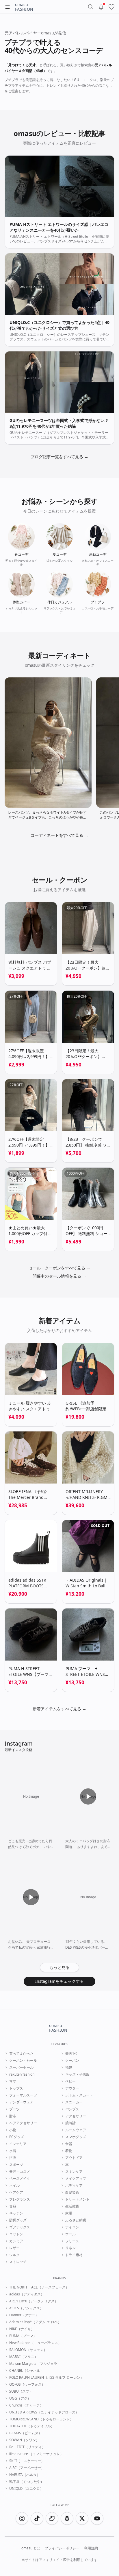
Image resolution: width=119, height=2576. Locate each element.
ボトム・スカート (79, 2095)
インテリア (18, 2144)
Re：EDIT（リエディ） (27, 2447)
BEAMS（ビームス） (26, 2433)
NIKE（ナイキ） (22, 2329)
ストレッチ (18, 2262)
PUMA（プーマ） (23, 2336)
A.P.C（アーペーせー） (27, 2468)
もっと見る (59, 1967)
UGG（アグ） (20, 2398)
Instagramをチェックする (59, 1981)
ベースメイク (20, 2179)
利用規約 (91, 2548)
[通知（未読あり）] (101, 7)
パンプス (72, 2109)
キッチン (16, 2213)
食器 (69, 2144)
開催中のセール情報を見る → (59, 1276)
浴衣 (13, 2158)
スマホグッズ (76, 2137)
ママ (13, 2081)
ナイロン (72, 2227)
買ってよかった (21, 2054)
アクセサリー (76, 2116)
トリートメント (77, 2199)
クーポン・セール (23, 2061)
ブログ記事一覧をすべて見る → (59, 457)
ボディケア (74, 2186)
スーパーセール (21, 2068)
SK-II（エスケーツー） (27, 2461)
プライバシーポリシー (62, 2548)
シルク (14, 2255)
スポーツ (16, 2165)
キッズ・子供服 (77, 2074)
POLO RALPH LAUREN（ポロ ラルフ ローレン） (47, 2378)
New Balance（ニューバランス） (35, 2343)
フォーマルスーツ (23, 2095)
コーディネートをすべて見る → (59, 835)
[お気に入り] (111, 7)
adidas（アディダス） (27, 2294)
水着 (13, 2151)
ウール (70, 2234)
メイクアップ (76, 2179)
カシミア (16, 2241)
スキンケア (74, 2172)
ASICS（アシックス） (26, 2308)
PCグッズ (17, 2137)
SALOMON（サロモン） (28, 2350)
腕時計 (70, 2123)
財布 (13, 2116)
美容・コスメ (20, 2172)
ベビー (70, 2081)
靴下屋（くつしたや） (27, 2482)
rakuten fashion (22, 2074)
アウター (72, 2088)
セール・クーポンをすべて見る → (59, 1268)
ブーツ (14, 2109)
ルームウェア (76, 2130)
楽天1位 (71, 2054)
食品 (13, 2206)
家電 (69, 2213)
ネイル (14, 2186)
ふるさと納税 (76, 2220)
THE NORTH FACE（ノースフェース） (39, 2287)
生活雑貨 (72, 2206)
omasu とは (31, 2548)
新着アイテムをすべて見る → (59, 1709)
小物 (13, 2130)
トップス (16, 2088)
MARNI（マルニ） (24, 2357)
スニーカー (74, 2102)
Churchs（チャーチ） (26, 2405)
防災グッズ (18, 2220)
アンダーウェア (21, 2102)
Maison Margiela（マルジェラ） (35, 2364)
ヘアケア (16, 2192)
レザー (14, 2248)
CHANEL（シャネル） (26, 2371)
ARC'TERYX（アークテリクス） (34, 2301)
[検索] (91, 7)
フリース (72, 2241)
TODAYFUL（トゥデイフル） (32, 2426)
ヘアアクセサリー (23, 2123)
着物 (69, 2151)
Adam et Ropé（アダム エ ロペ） (35, 2322)
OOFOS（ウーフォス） (27, 2385)
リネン (70, 2248)
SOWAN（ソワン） (24, 2440)
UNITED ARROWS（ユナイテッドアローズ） (44, 2412)
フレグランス (20, 2199)
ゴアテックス (20, 2227)
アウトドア (74, 2158)
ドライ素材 (74, 2255)
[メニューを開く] (8, 7)
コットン (16, 2234)
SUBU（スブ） (21, 2391)
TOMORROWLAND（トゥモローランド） (41, 2419)
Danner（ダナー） (24, 2315)
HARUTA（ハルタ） (25, 2475)
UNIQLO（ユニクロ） (26, 2489)
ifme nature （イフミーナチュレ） (36, 2454)
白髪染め (72, 2192)
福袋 (69, 2068)
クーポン (72, 2061)
